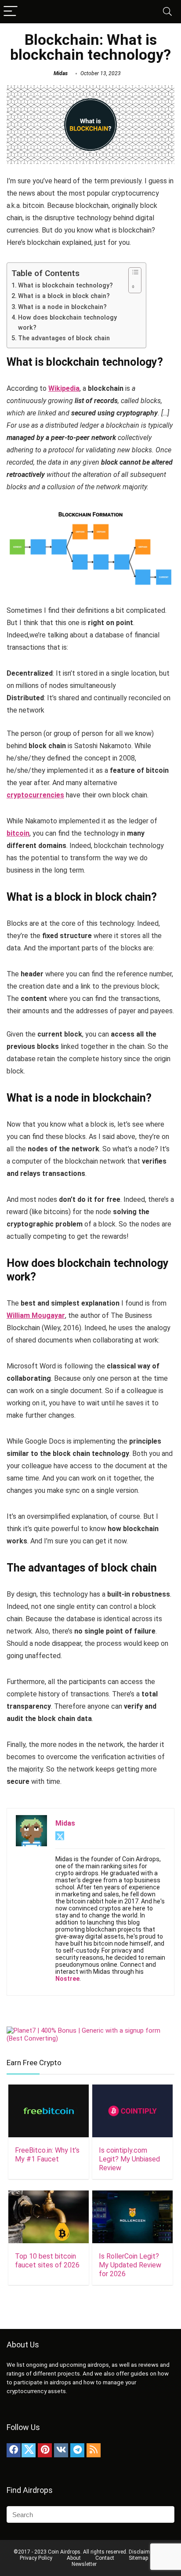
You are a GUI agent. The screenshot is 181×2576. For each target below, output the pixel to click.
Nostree (67, 1979)
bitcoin (18, 833)
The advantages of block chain (64, 338)
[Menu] (11, 12)
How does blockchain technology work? (67, 323)
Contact (105, 2558)
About (74, 2558)
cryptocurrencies (35, 795)
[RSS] (94, 2450)
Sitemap (138, 2558)
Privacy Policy (36, 2558)
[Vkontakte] (61, 2450)
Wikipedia (64, 388)
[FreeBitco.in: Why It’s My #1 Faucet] (49, 2090)
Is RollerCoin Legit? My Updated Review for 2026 (130, 2265)
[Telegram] (77, 2450)
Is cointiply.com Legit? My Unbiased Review (129, 2159)
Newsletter (84, 2564)
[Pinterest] (45, 2450)
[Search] (167, 12)
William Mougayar (36, 1315)
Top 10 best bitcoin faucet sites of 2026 (47, 2261)
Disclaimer (141, 2552)
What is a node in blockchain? (62, 307)
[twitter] (29, 2450)
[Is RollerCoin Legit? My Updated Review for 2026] (132, 2196)
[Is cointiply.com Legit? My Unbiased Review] (132, 2090)
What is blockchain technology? (65, 286)
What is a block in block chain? (64, 296)
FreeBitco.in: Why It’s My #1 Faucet (47, 2155)
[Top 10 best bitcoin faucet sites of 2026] (49, 2196)
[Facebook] (14, 2450)
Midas (61, 73)
